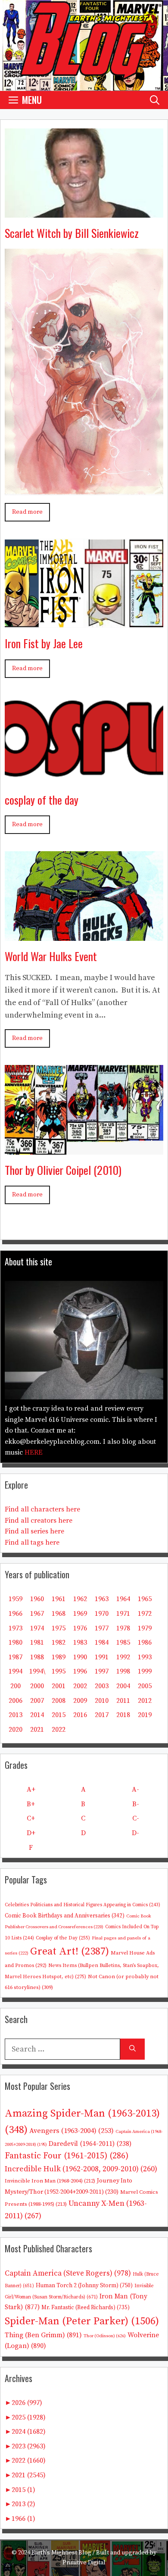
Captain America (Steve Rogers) (68, 2273)
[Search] (132, 2049)
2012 (145, 1701)
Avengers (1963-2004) (72, 2131)
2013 (16, 1715)
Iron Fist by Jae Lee (44, 643)
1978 (123, 1628)
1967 (37, 1614)
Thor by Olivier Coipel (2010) (63, 1170)
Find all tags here (32, 1542)
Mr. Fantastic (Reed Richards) (86, 2307)
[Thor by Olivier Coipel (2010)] (84, 1148)
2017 (102, 1715)
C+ (31, 1818)
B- (136, 1804)
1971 (123, 1614)
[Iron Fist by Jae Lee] (84, 622)
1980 (16, 1642)
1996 (80, 1671)
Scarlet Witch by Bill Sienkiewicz (72, 233)
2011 (123, 1701)
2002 (80, 1686)
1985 (123, 1642)
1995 (59, 1671)
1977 (102, 1628)
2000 (37, 1686)
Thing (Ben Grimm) (43, 2335)
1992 (123, 1657)
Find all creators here (39, 1521)
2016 (80, 1715)
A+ (31, 1789)
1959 (16, 1599)
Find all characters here (42, 1509)
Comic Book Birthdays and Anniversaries (65, 1916)
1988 (37, 1657)
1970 (102, 1614)
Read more (27, 512)
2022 (59, 1730)
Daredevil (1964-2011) (90, 2144)
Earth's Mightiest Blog (61, 2553)
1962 (80, 1599)
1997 (102, 1671)
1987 (16, 1657)
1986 (145, 1642)
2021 (37, 1730)
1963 (102, 1599)
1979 (145, 1628)
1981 (37, 1642)
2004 (123, 1686)
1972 (145, 1614)
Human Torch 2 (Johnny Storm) (84, 2286)
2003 (102, 1686)
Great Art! (70, 1952)
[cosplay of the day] (84, 778)
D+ (31, 1833)
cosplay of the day (42, 800)
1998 (123, 1671)
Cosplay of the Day (63, 1938)
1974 (37, 1628)
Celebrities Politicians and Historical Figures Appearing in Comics (82, 1905)
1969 (80, 1614)
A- (135, 1789)
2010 (102, 1701)
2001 (59, 1686)
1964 (123, 1599)
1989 (59, 1657)
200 (16, 1686)
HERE (34, 1452)
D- (135, 1833)
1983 (80, 1642)
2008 (59, 1701)
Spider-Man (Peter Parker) (82, 2321)
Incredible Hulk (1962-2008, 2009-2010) (81, 2169)
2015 (59, 1715)
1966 (16, 1614)
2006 (16, 1701)
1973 (16, 1628)
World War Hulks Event (51, 956)
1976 (80, 1628)
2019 (145, 1715)
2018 (123, 1715)
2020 (16, 1730)
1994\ (37, 1671)
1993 (145, 1657)
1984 (102, 1642)
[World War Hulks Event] (84, 934)
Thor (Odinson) (105, 2336)
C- (136, 1818)
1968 (59, 1614)
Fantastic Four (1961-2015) (67, 2156)
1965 (145, 1599)
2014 (37, 1715)
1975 (59, 1628)
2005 (145, 1686)
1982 (59, 1642)
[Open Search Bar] (155, 100)
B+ (31, 1804)
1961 (59, 1599)
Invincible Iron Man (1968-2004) (50, 2181)
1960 (37, 1599)
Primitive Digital (84, 2563)
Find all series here (34, 1531)
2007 (37, 1701)
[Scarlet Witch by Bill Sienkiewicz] (84, 211)
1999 (145, 1671)
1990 (80, 1657)
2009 (80, 1701)
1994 (16, 1671)
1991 (102, 1657)
